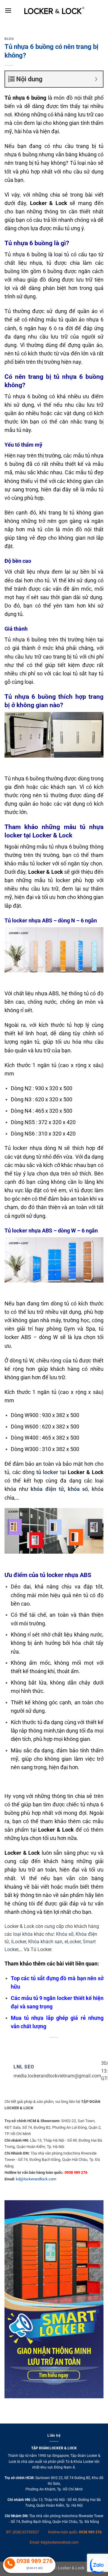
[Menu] (8, 10)
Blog (9, 39)
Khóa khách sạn (45, 1942)
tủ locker (47, 1472)
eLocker (73, 1942)
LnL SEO (24, 2067)
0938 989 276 (90, 2532)
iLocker (19, 1942)
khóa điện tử (47, 1489)
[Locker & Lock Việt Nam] (54, 11)
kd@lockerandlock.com (36, 2179)
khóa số (78, 1489)
